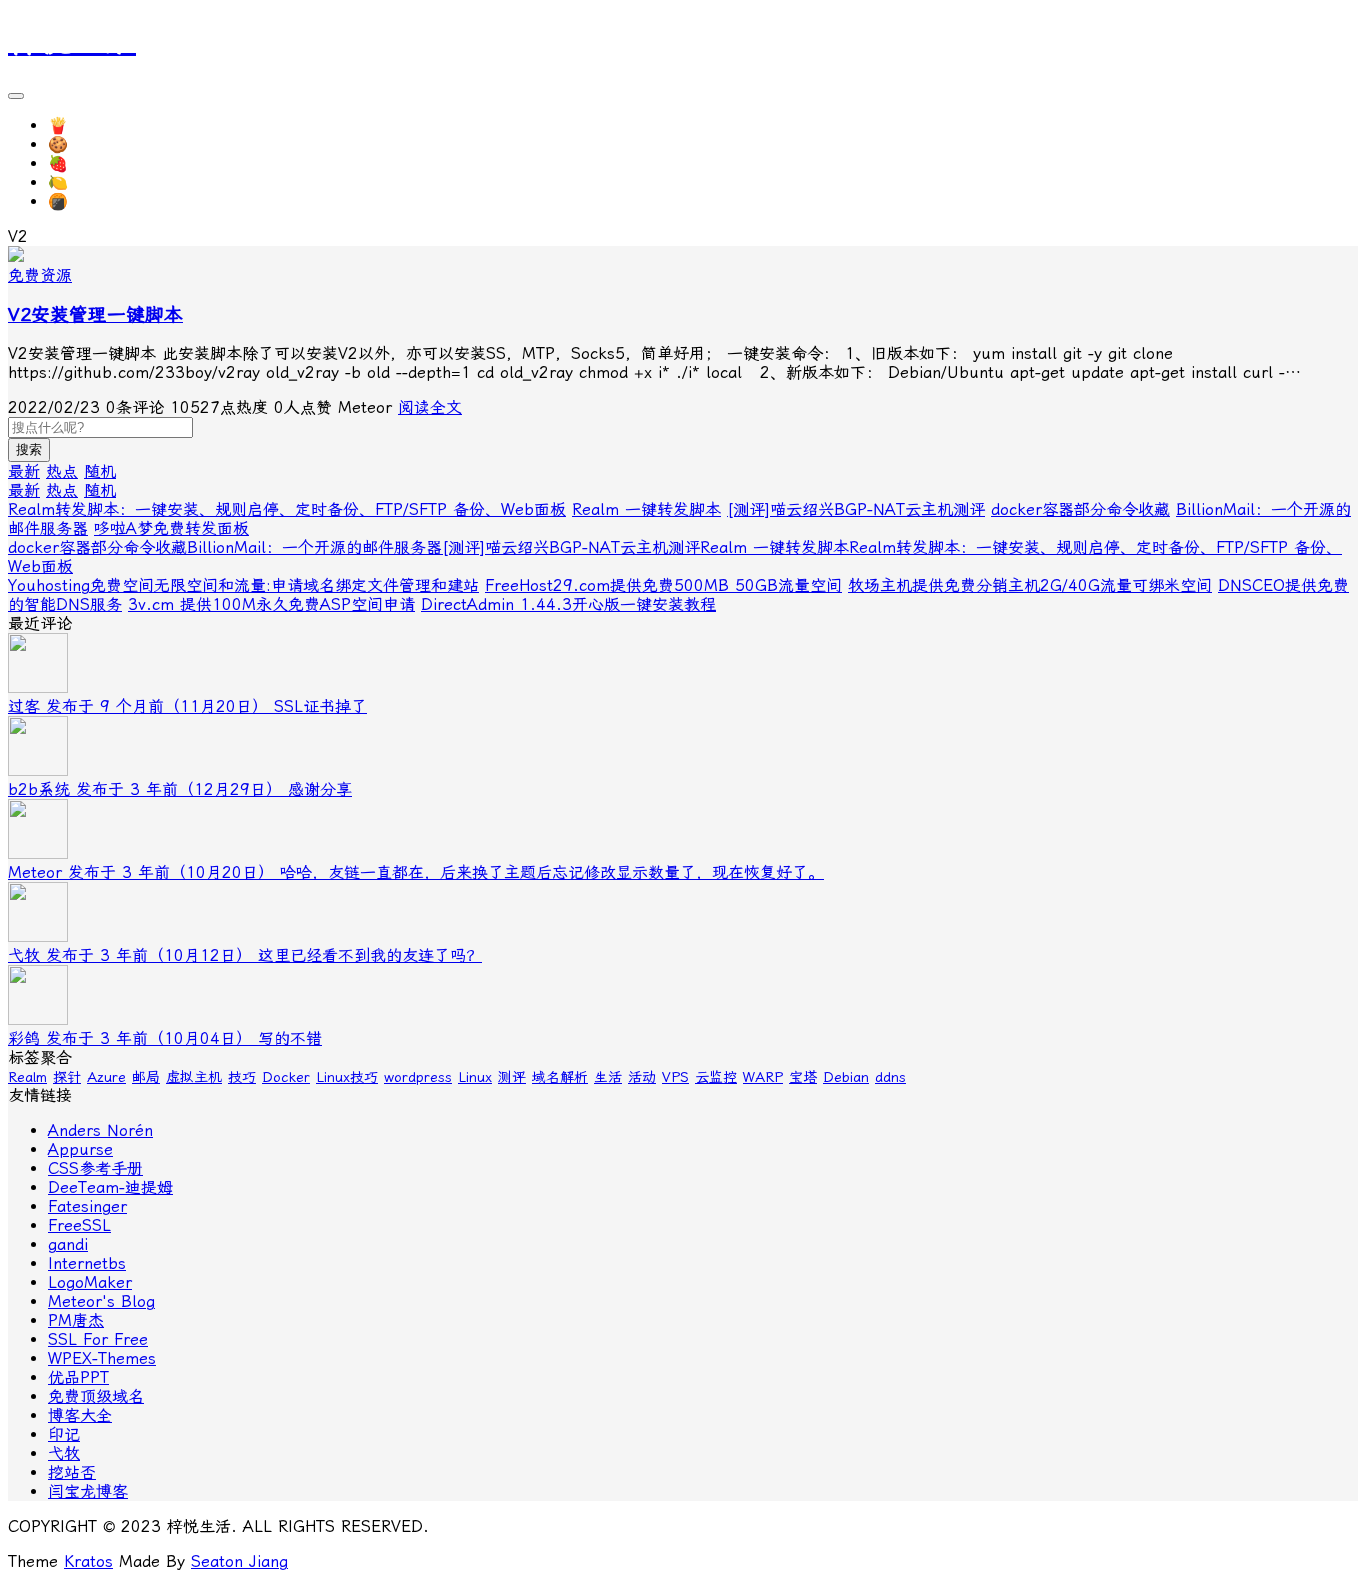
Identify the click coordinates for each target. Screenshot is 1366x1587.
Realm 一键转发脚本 (646, 509)
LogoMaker (90, 1282)
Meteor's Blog (101, 1301)
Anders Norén (100, 1130)
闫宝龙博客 (88, 1491)
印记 (64, 1434)
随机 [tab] (100, 471)
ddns (890, 1077)
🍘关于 (74, 201)
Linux (475, 1077)
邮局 (146, 1077)
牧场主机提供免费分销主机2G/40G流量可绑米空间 (1030, 585)
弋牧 (64, 1453)
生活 (608, 1077)
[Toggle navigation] (16, 96)
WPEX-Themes (102, 1358)
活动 (642, 1077)
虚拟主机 (194, 1077)
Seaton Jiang (239, 1561)
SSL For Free (98, 1339)
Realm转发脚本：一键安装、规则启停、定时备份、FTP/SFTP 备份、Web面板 (287, 509)
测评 (512, 1077)
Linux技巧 (347, 1077)
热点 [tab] (62, 471)
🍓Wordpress (98, 163)
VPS (675, 1077)
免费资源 (40, 275)
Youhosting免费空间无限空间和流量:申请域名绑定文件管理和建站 (243, 585)
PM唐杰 (76, 1320)
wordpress (418, 1077)
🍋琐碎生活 (90, 182)
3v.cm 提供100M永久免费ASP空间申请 (271, 604)
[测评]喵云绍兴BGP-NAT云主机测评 (856, 509)
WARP (763, 1077)
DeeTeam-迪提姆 (110, 1187)
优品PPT (78, 1377)
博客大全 (80, 1415)
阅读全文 (430, 407)
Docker (286, 1077)
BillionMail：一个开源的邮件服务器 (314, 547)
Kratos (88, 1561)
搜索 (29, 449)
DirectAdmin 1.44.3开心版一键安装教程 (568, 604)
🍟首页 (74, 125)
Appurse (80, 1149)
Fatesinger (87, 1206)
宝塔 (803, 1077)
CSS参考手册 (95, 1168)
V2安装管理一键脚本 (95, 315)
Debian (846, 1077)
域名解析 (560, 1077)
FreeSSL (79, 1225)
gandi (68, 1244)
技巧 (242, 1077)
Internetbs (87, 1263)
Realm (27, 1077)
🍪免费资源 (90, 144)
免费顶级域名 (96, 1396)
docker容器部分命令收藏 (1080, 509)
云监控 (716, 1077)
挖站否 (72, 1472)
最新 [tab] (24, 471)
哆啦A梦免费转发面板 (171, 528)
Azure (106, 1077)
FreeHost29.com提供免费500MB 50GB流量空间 (663, 585)
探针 (67, 1077)
